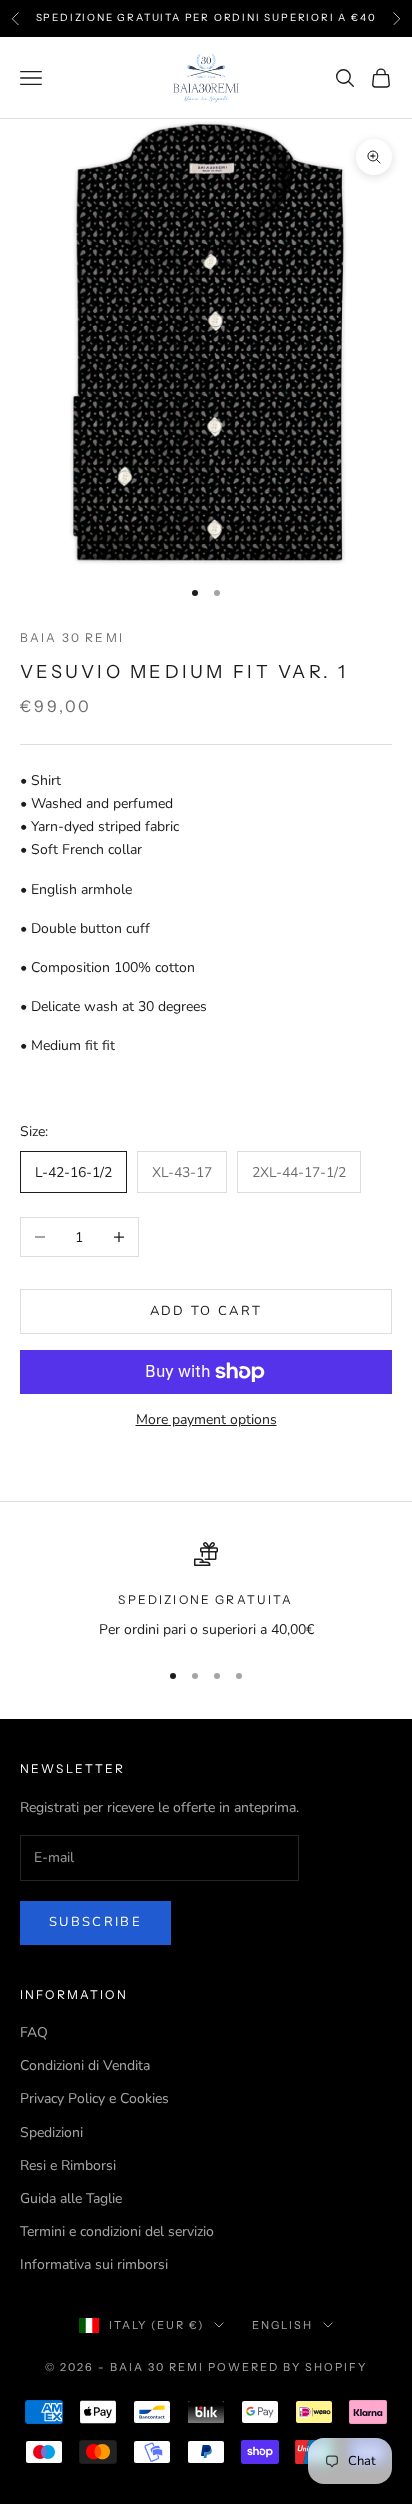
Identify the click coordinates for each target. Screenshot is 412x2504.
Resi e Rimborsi (68, 2165)
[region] (206, 1591)
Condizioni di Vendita (85, 2065)
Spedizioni (51, 2132)
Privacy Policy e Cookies (94, 2098)
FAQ (34, 2032)
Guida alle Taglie (71, 2198)
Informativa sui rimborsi (94, 2264)
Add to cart (206, 1311)
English (282, 2325)
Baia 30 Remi (72, 637)
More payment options (206, 1419)
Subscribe (95, 1922)
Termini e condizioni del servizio (117, 2231)
